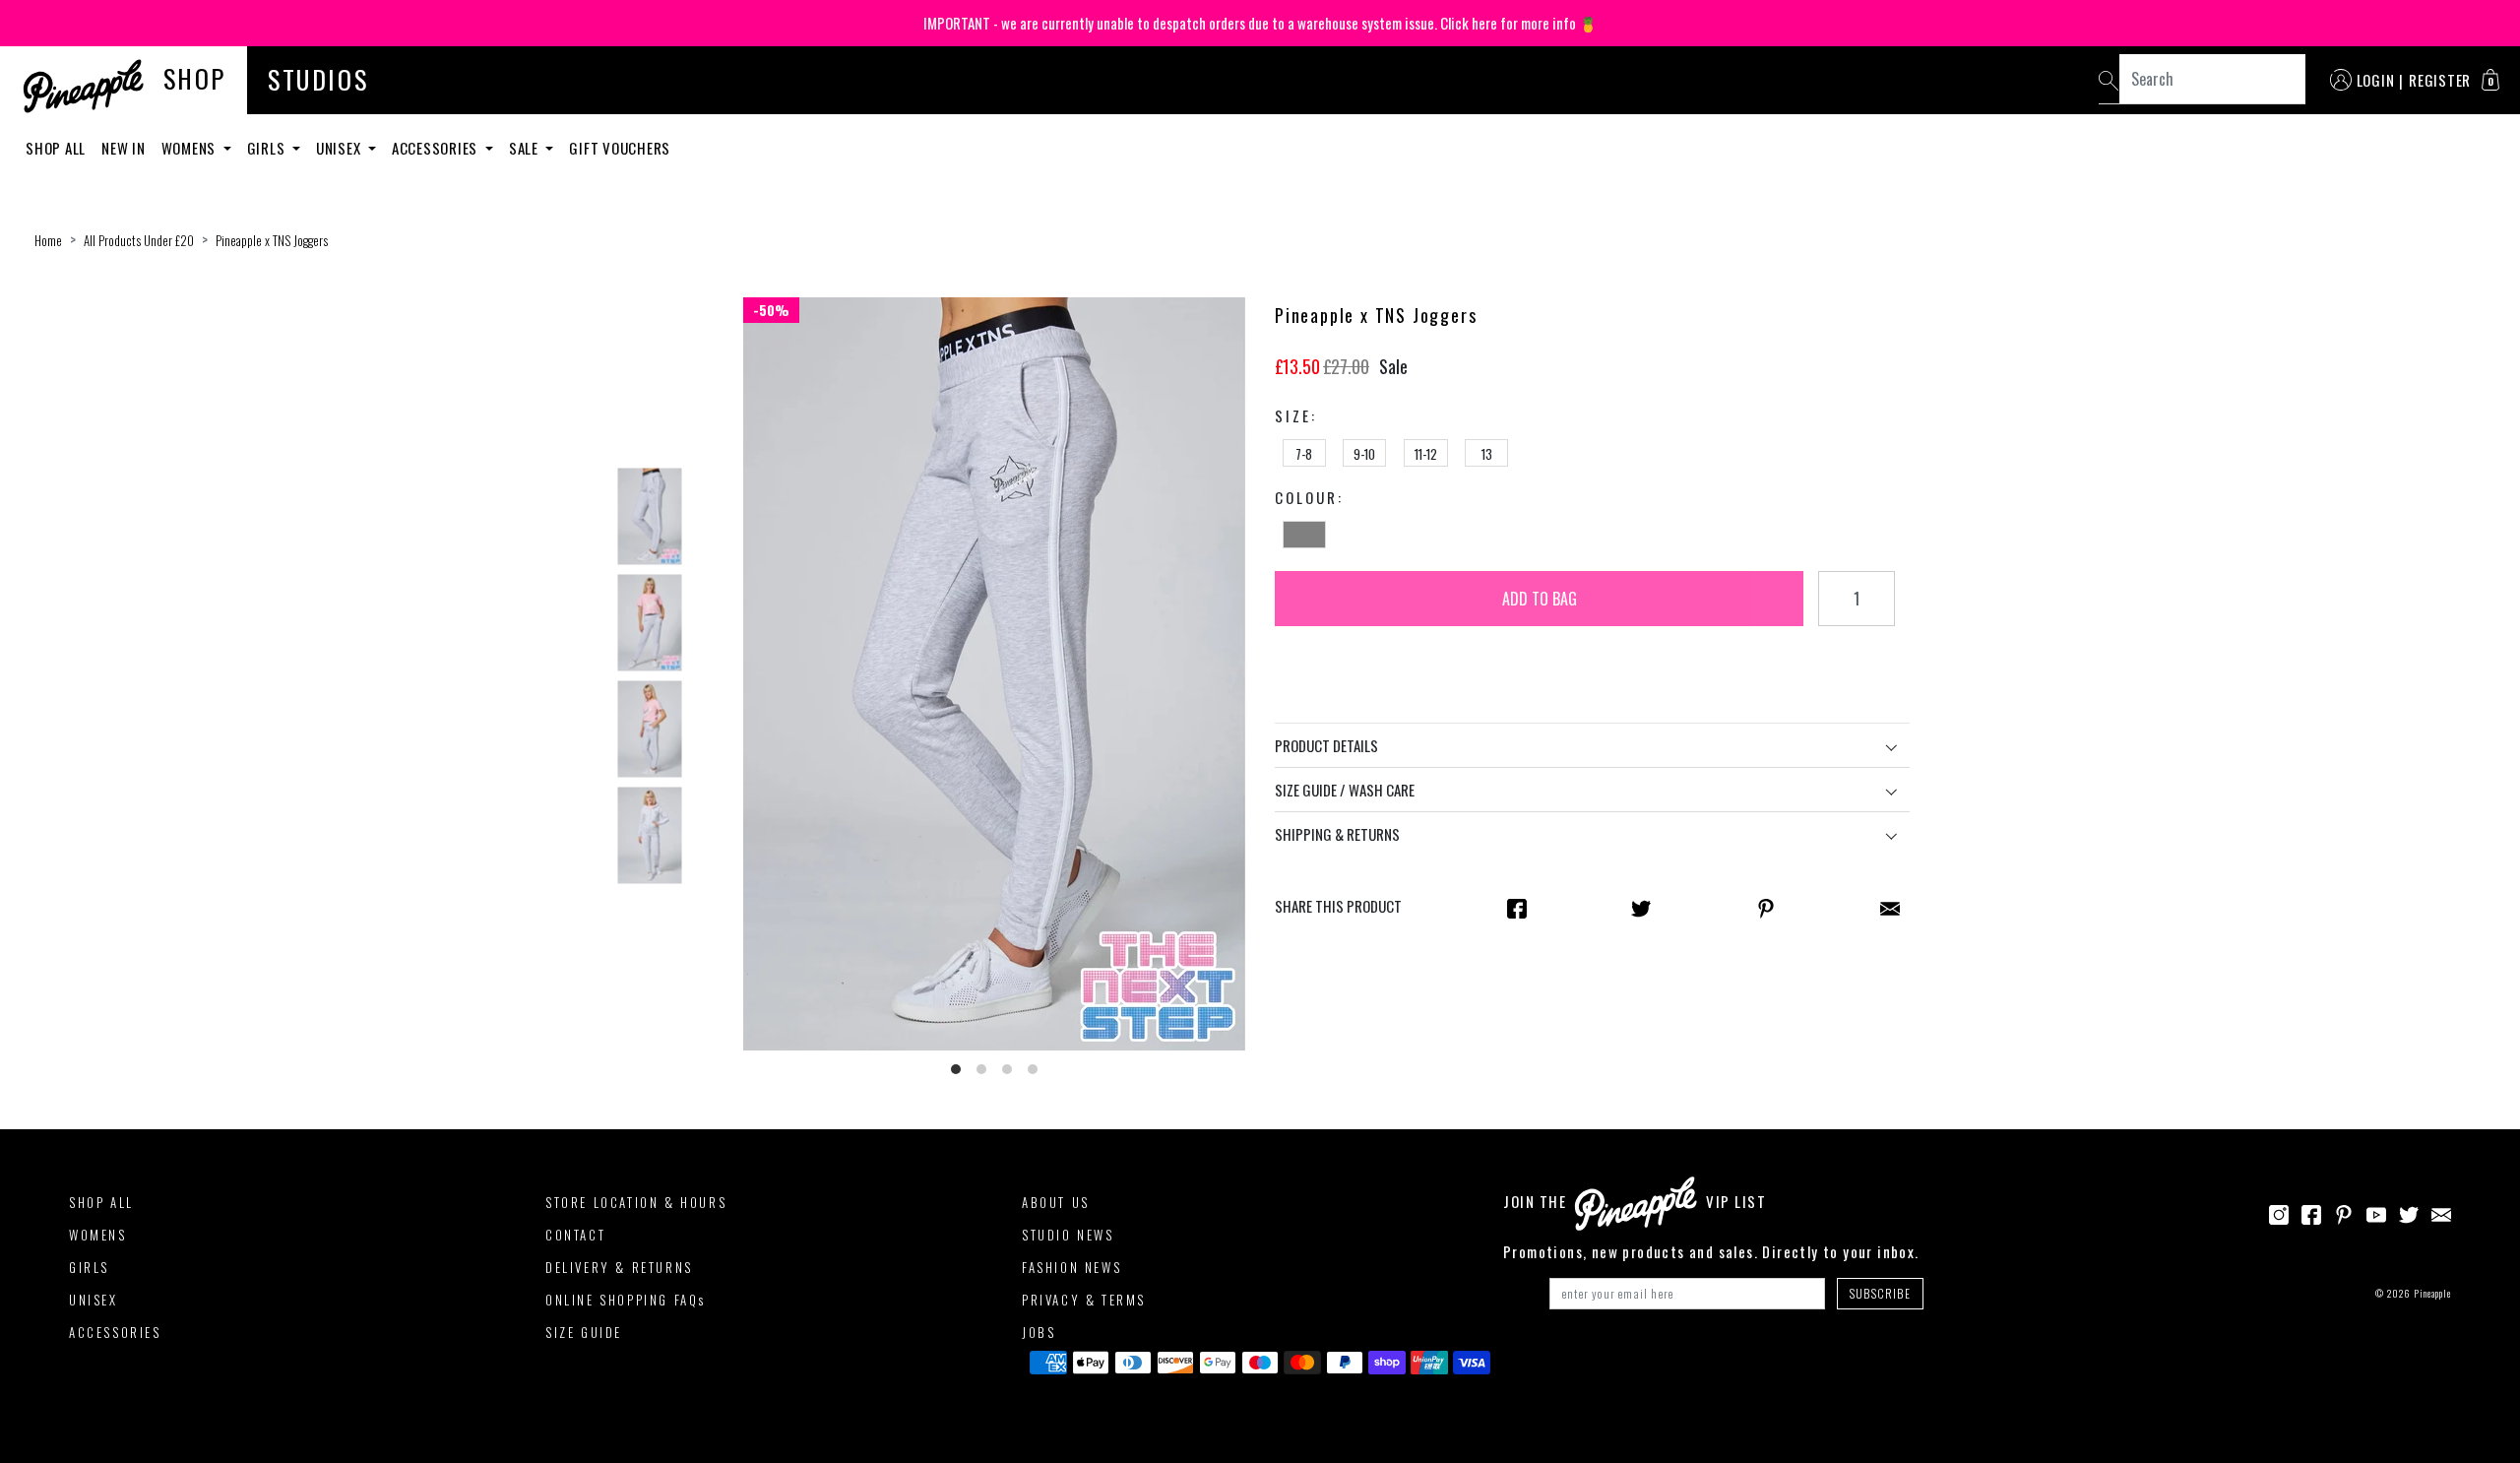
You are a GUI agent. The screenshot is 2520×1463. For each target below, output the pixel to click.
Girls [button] (268, 148)
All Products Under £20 (139, 240)
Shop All (56, 148)
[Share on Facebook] (1517, 907)
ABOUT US (1056, 1202)
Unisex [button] (340, 148)
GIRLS (89, 1267)
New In (124, 148)
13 (1487, 454)
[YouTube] (2376, 1212)
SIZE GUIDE (584, 1332)
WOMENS (98, 1235)
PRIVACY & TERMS (1084, 1300)
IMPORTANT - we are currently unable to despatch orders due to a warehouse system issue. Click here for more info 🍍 (1260, 23)
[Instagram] (2279, 1212)
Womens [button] (190, 148)
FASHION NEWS (1071, 1267)
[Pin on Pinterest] (1766, 907)
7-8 (1304, 454)
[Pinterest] (2344, 1212)
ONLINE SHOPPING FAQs (626, 1300)
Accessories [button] (437, 148)
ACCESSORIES (115, 1332)
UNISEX (94, 1300)
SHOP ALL (101, 1202)
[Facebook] (2311, 1212)
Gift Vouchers (620, 148)
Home (48, 240)
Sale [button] (526, 148)
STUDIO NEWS (1068, 1235)
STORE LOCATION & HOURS (636, 1202)
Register (2440, 80)
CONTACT (575, 1235)
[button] (2490, 80)
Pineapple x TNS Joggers (272, 240)
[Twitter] (2409, 1212)
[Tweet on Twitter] (1641, 907)
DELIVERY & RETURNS (619, 1267)
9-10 (1364, 454)
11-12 (1426, 454)
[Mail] (1890, 907)
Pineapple (2432, 1293)
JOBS (1039, 1332)
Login (2376, 80)
